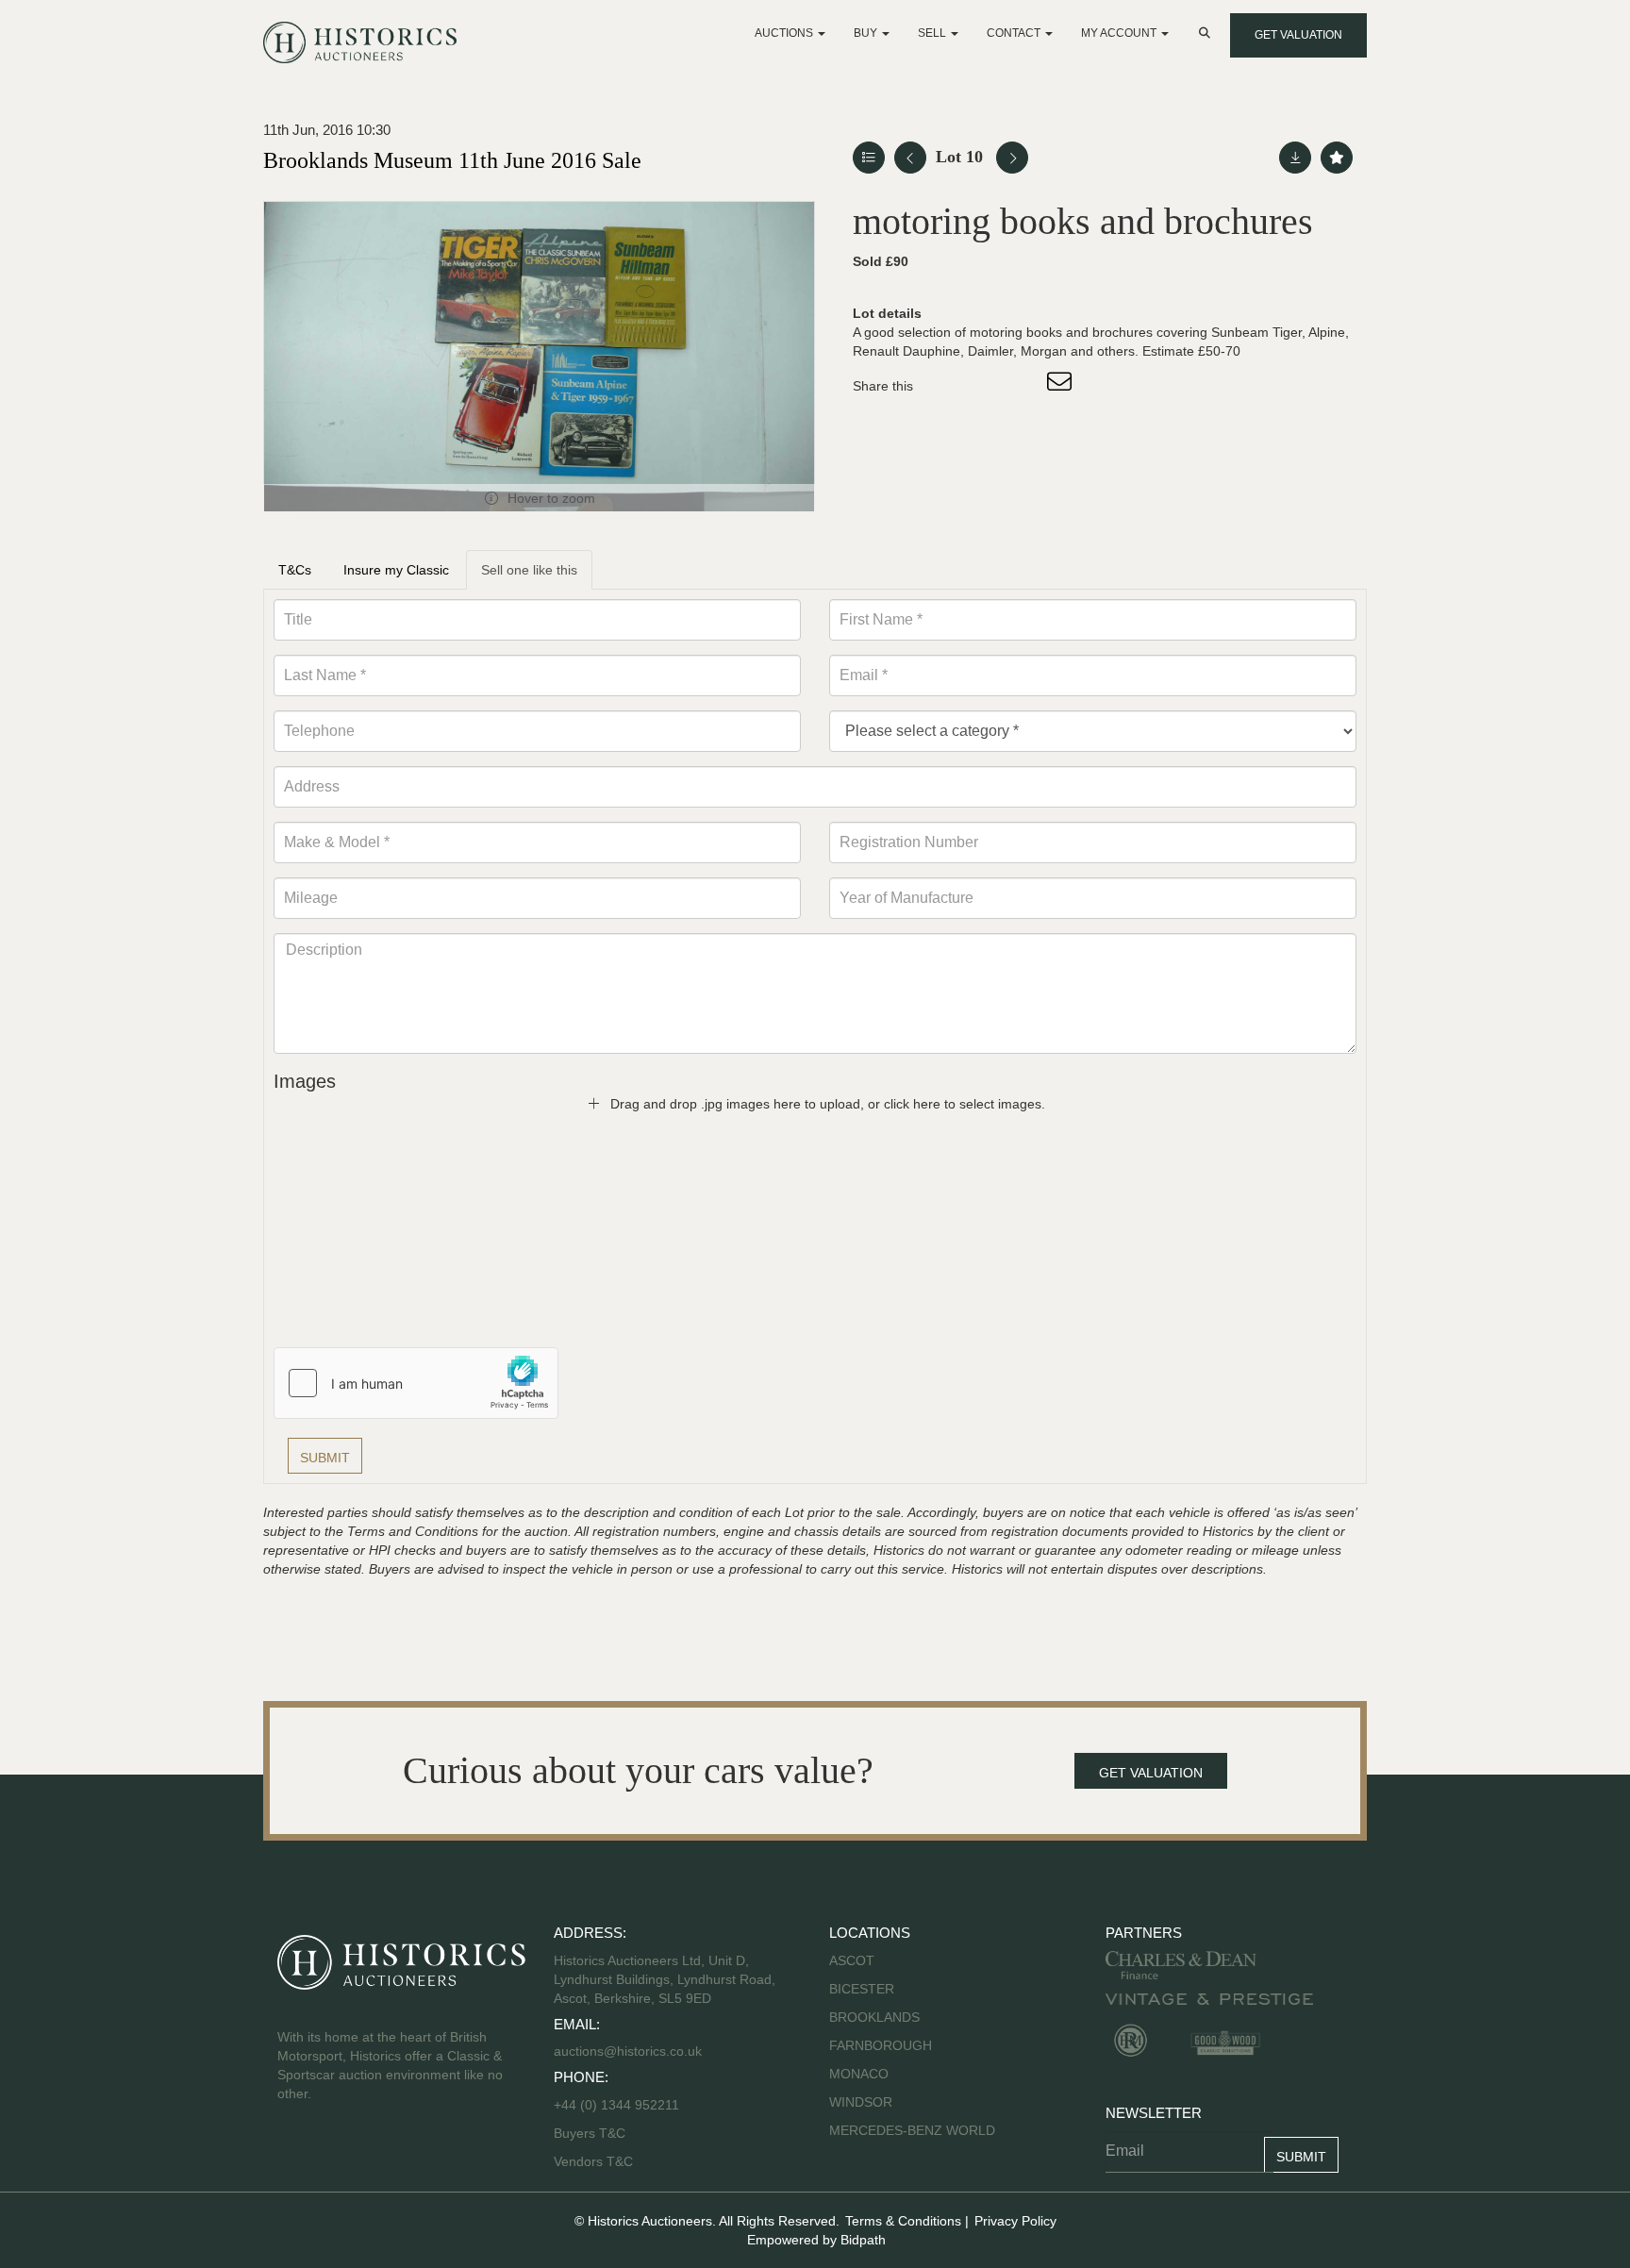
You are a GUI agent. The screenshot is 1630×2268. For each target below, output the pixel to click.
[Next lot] (1012, 158)
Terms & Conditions (903, 2221)
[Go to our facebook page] (295, 2154)
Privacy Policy (1015, 2221)
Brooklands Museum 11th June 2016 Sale (452, 160)
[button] (1206, 33)
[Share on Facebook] (944, 386)
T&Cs (295, 570)
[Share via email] (1062, 386)
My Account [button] (1120, 33)
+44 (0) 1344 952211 (616, 2105)
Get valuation (1298, 35)
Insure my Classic (396, 570)
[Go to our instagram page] (1023, 386)
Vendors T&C (595, 2161)
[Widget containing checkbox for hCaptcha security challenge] (416, 1383)
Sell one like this (529, 570)
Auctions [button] (785, 33)
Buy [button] (867, 33)
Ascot (852, 1960)
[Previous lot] (910, 158)
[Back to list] (869, 158)
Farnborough (881, 2045)
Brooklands (874, 2017)
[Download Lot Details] (1295, 158)
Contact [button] (1015, 33)
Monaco (859, 2074)
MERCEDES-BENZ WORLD (912, 2130)
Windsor (861, 2102)
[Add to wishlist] (1337, 158)
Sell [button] (933, 33)
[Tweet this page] (984, 386)
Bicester (862, 1989)
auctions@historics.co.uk (628, 2051)
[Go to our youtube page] (374, 2154)
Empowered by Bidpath (816, 2240)
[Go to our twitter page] (335, 2154)
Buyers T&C (590, 2133)
